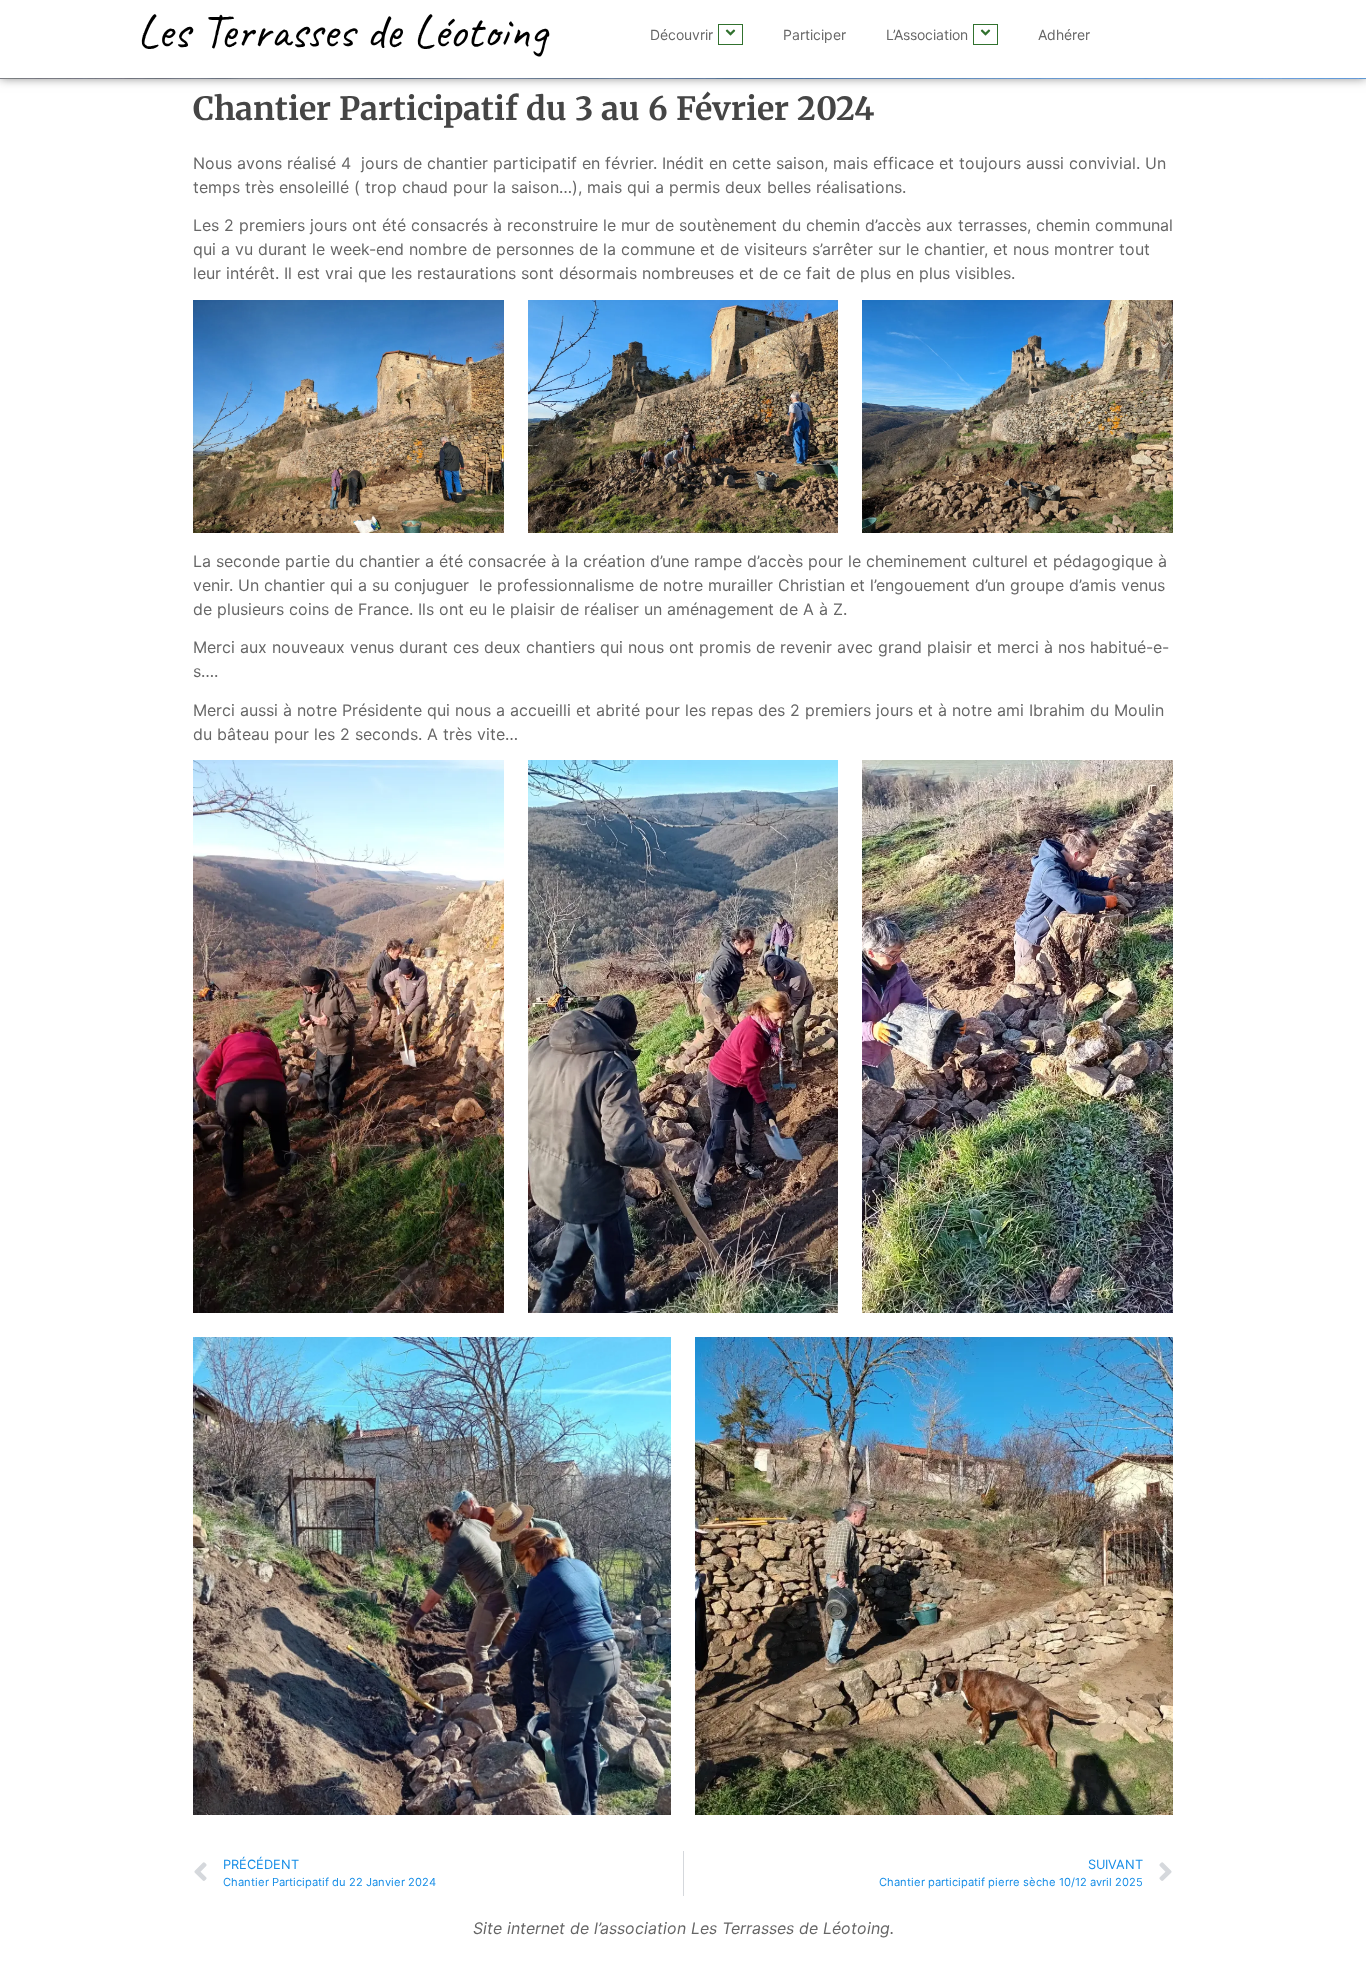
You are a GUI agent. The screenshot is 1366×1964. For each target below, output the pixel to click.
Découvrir (681, 34)
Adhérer (1064, 34)
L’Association (927, 34)
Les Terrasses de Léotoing (342, 31)
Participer (814, 34)
